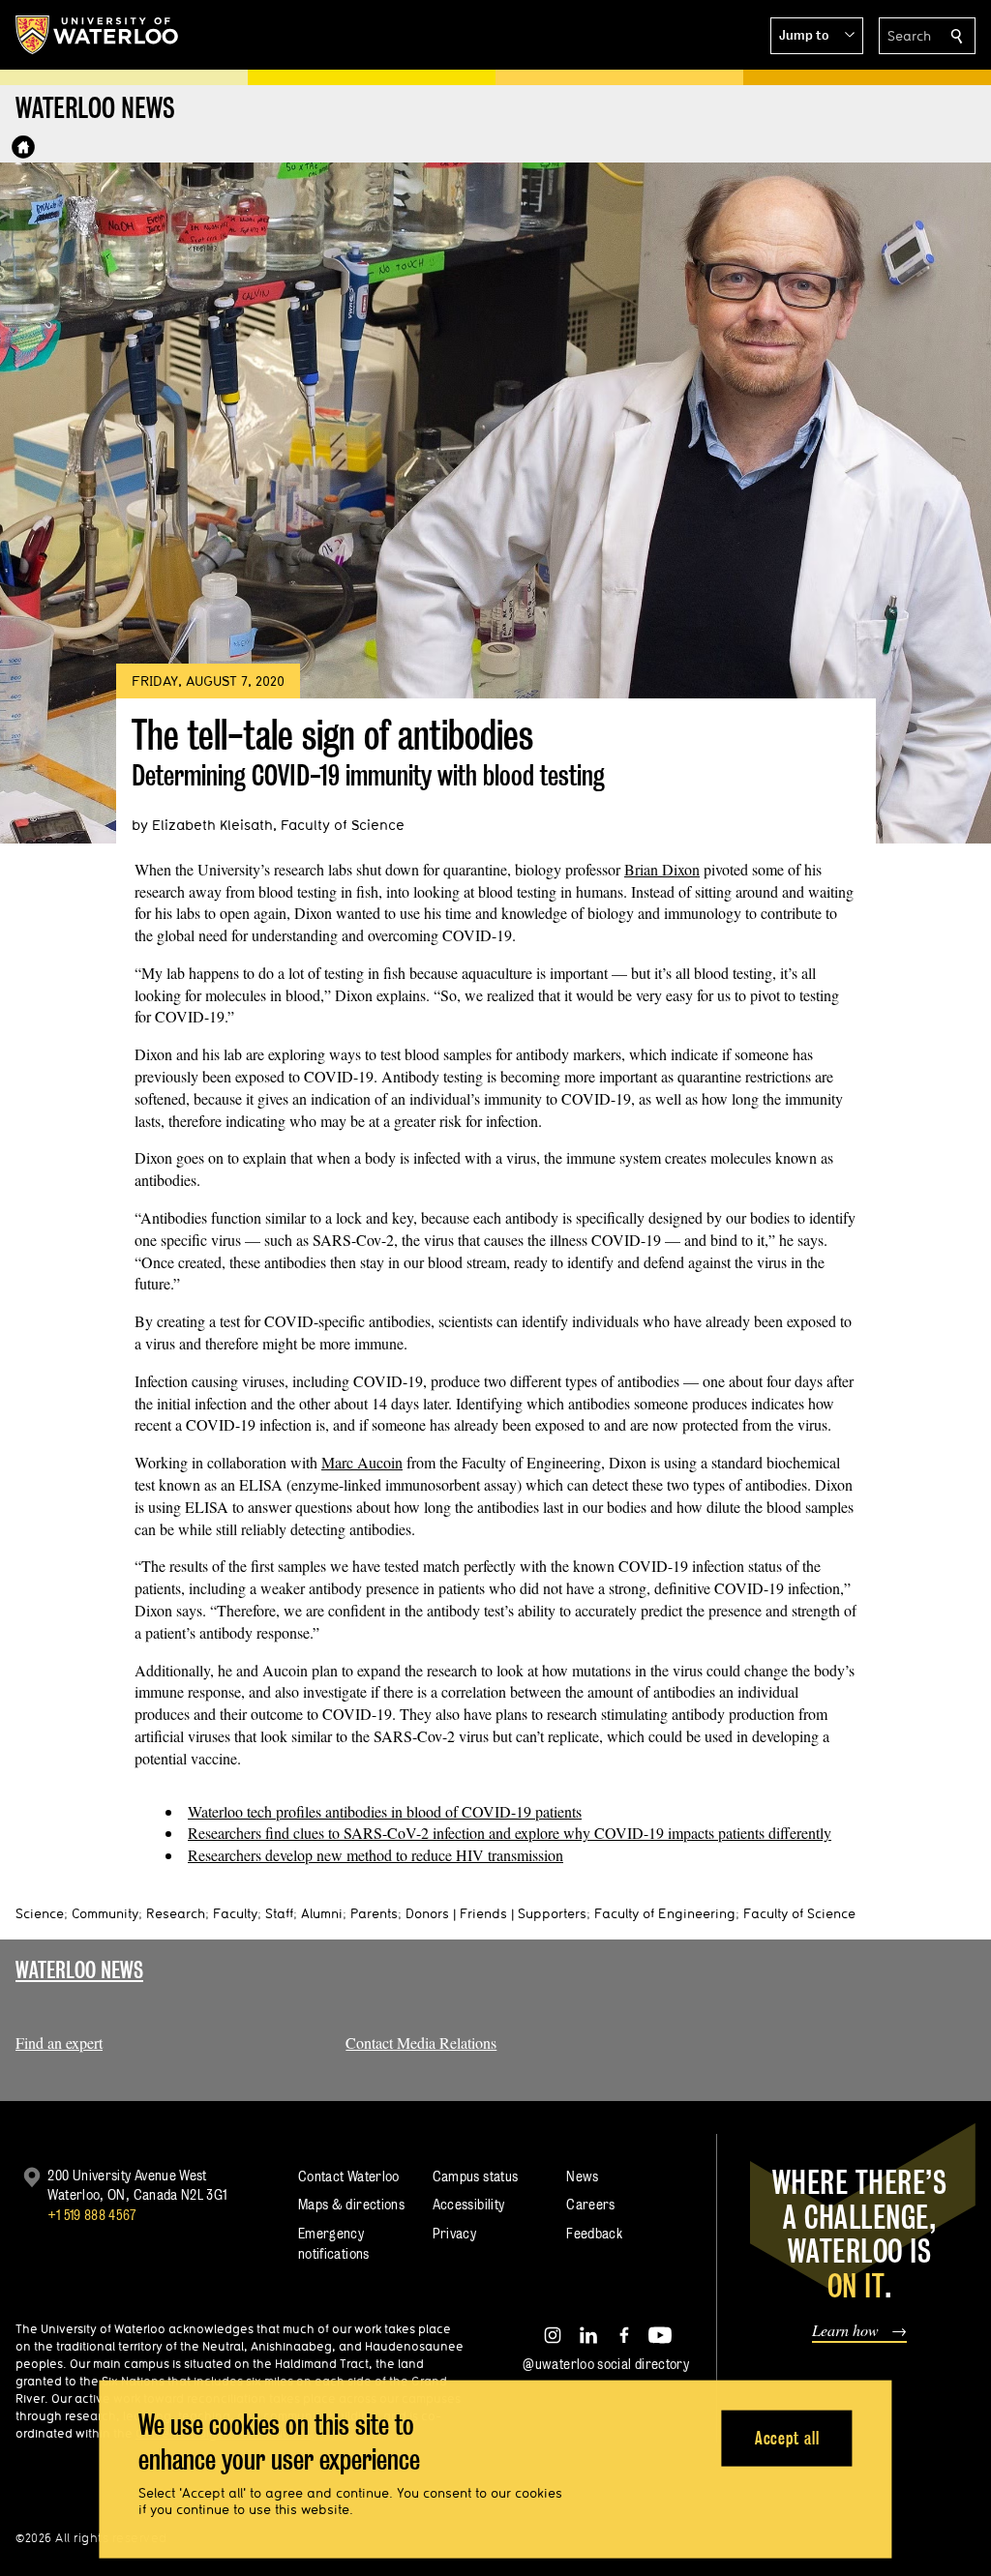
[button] (817, 36)
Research (176, 1913)
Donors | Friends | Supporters (496, 1913)
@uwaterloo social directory (606, 2364)
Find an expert (59, 2043)
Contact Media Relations (421, 2043)
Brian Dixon (662, 869)
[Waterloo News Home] (23, 147)
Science (40, 1913)
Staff (279, 1913)
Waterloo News (79, 1970)
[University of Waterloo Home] (98, 35)
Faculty (235, 1913)
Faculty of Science (799, 1913)
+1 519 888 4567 (92, 2215)
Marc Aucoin (362, 1462)
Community (105, 1913)
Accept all (787, 2437)
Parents (374, 1913)
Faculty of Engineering (665, 1913)
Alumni (322, 1913)
